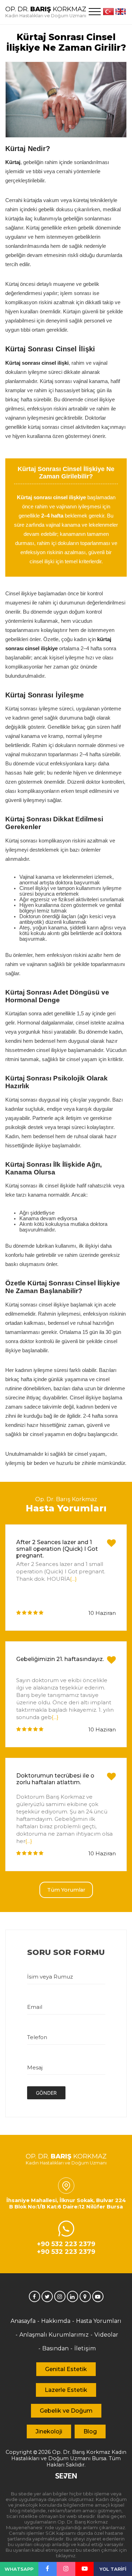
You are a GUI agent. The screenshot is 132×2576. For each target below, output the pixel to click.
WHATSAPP (19, 2569)
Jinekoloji (49, 2431)
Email (35, 2007)
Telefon (37, 2037)
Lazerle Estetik (66, 2390)
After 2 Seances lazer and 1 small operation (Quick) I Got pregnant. (57, 1549)
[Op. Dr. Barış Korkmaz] (48, 2569)
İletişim (85, 2348)
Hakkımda (56, 2321)
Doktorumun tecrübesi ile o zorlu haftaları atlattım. (55, 1779)
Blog (90, 2431)
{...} (73, 1579)
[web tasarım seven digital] (66, 2477)
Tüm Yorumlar (66, 1890)
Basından (55, 2348)
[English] (121, 12)
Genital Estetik (66, 2369)
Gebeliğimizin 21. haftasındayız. (60, 1659)
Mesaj (35, 2067)
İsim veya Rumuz (50, 1977)
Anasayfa (23, 2321)
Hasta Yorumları (99, 2321)
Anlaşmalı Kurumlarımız (54, 2335)
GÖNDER (46, 2093)
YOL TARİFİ (113, 2569)
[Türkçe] (108, 12)
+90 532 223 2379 (66, 2244)
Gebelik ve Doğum (66, 2411)
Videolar (106, 2335)
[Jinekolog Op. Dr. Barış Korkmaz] (34, 2296)
